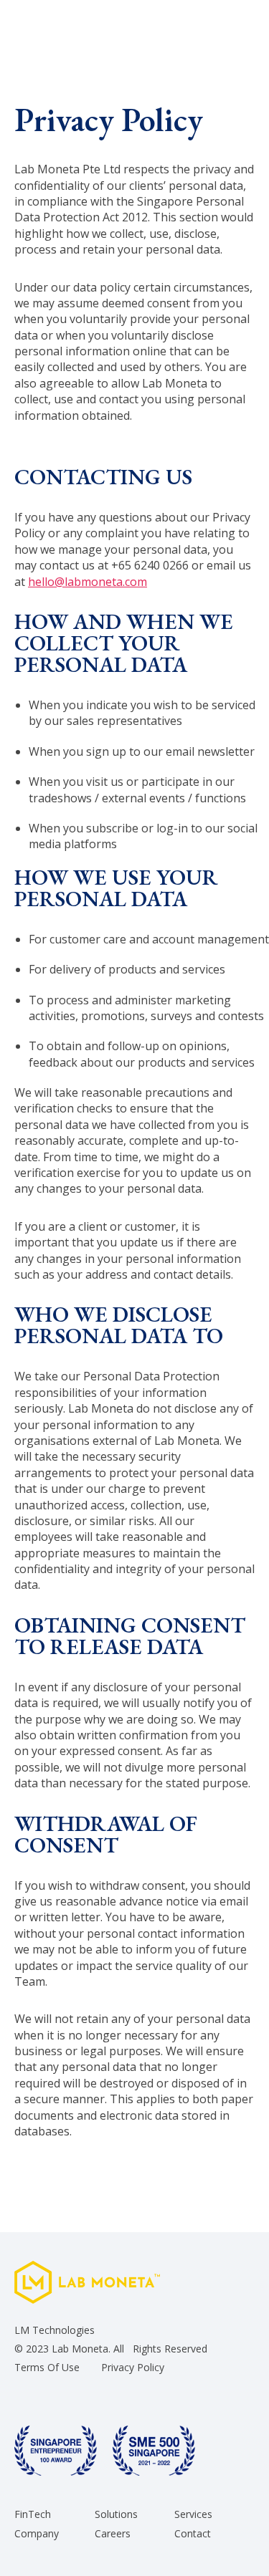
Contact (193, 2534)
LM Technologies (55, 2330)
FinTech (33, 2515)
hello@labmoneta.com (88, 582)
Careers (113, 2534)
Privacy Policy (133, 2367)
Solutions (116, 2515)
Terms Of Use (47, 2367)
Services (193, 2515)
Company (37, 2534)
